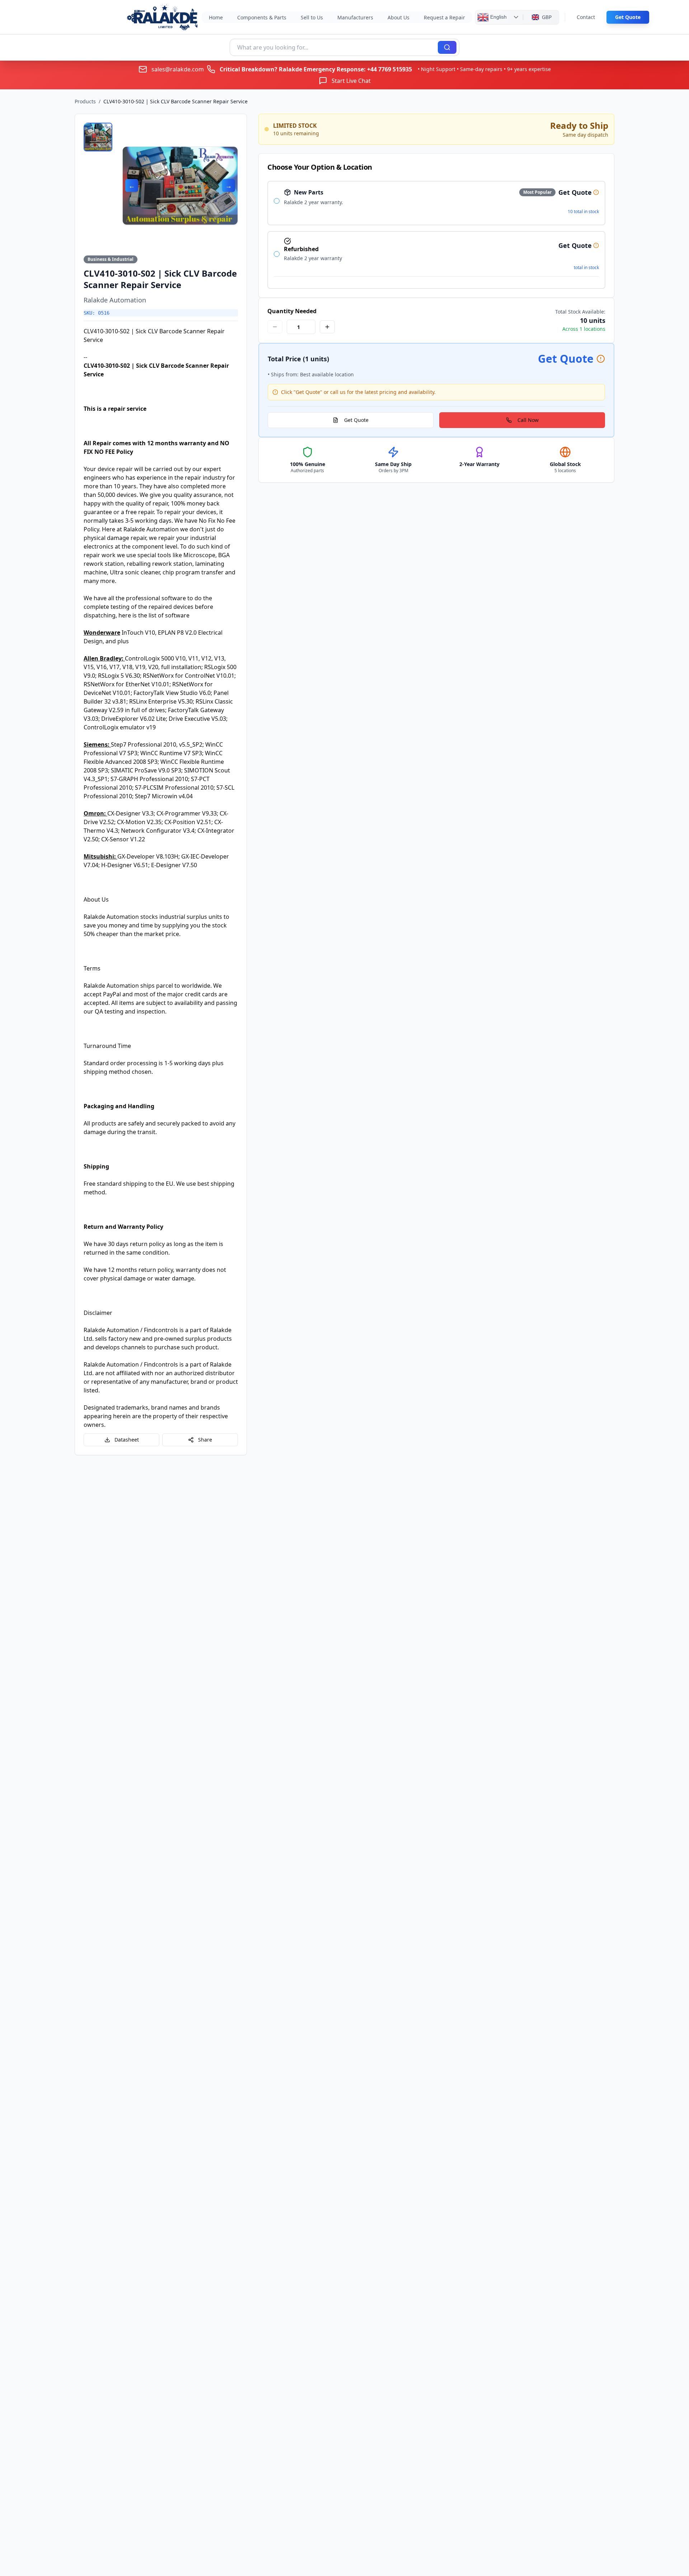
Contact (586, 17)
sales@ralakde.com (178, 69)
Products (85, 101)
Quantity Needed (292, 311)
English (498, 17)
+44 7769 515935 (390, 69)
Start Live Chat (351, 81)
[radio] (277, 201)
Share (205, 1440)
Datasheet (127, 1440)
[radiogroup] (436, 235)
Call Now (528, 420)
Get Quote (628, 17)
